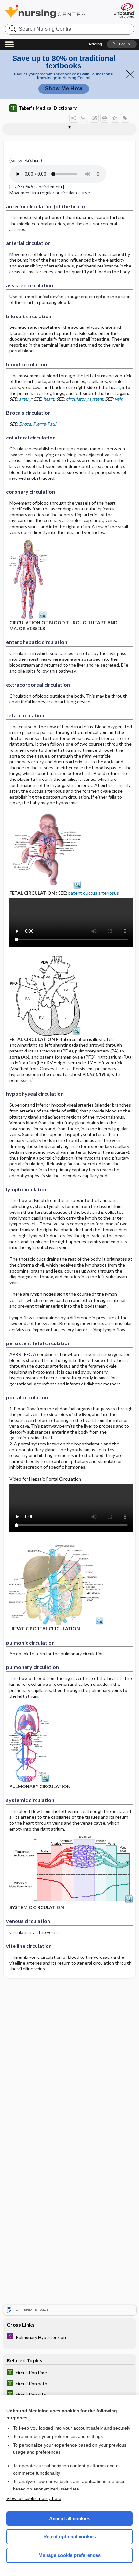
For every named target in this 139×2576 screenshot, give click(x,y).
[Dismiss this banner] (130, 74)
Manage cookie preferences (69, 2555)
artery (25, 399)
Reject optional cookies (70, 2536)
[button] (122, 44)
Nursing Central (56, 11)
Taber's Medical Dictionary (48, 108)
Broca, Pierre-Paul (38, 424)
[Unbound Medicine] (124, 10)
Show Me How (64, 89)
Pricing (95, 44)
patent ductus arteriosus (94, 893)
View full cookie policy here (34, 2498)
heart (49, 399)
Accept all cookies (70, 2518)
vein (119, 399)
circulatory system (84, 399)
